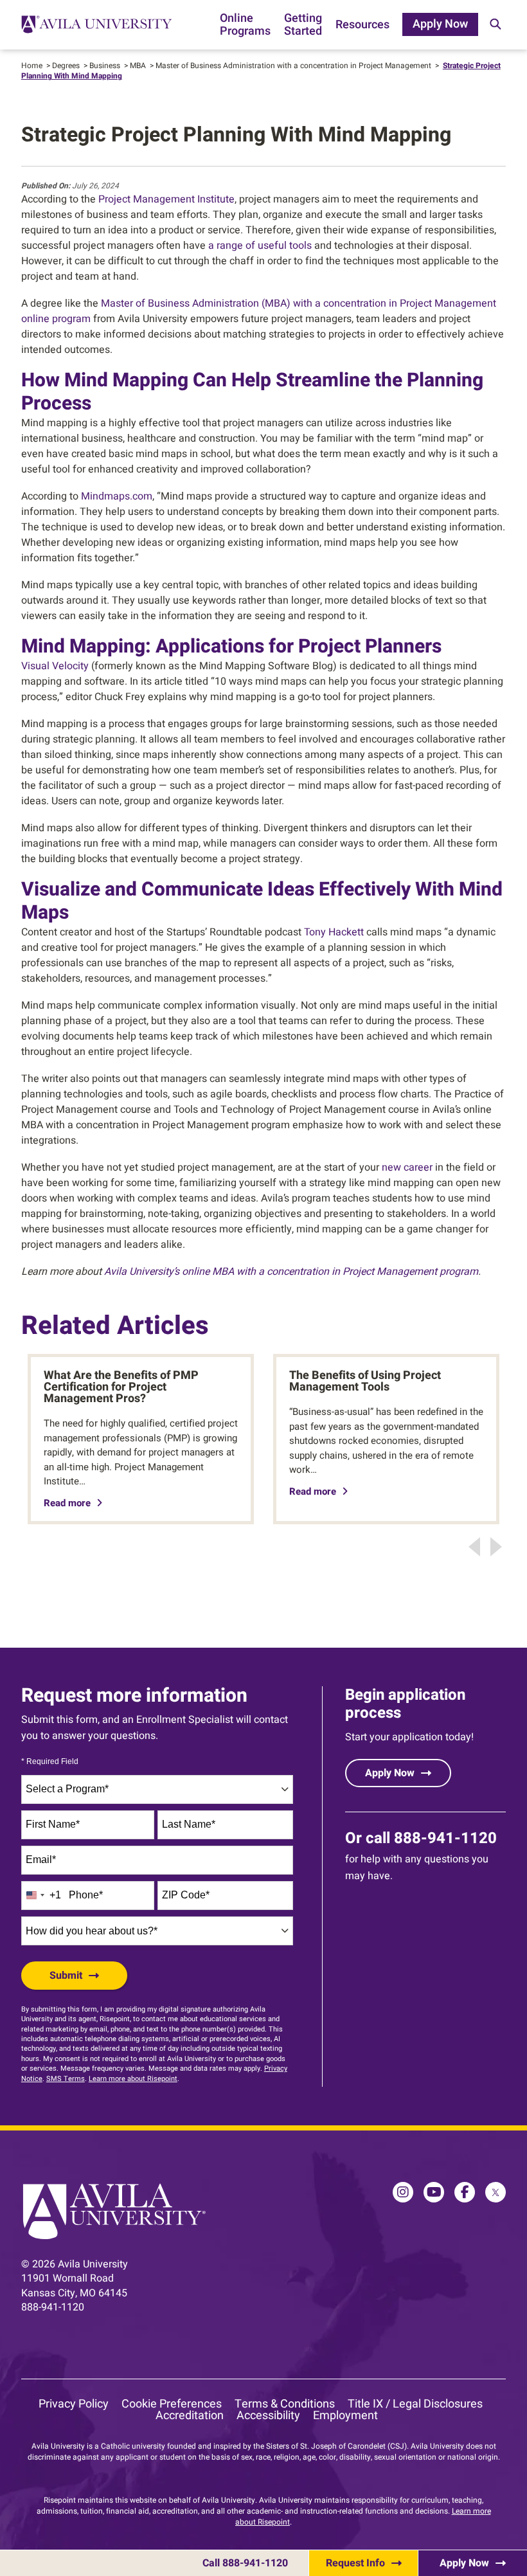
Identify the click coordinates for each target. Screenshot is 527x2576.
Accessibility (268, 2416)
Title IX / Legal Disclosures (415, 2404)
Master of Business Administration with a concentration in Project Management (293, 66)
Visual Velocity (55, 666)
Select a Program (67, 1789)
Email (41, 1860)
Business (105, 66)
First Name (53, 1824)
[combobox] (157, 1789)
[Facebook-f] (465, 2192)
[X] (496, 2192)
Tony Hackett (334, 932)
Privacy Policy (74, 2404)
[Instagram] (403, 2192)
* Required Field (50, 1762)
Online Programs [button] (245, 26)
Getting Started (303, 26)
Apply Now (440, 24)
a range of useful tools (260, 246)
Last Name (189, 1824)
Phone (86, 1895)
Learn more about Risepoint (133, 2079)
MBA (138, 66)
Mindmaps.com (117, 496)
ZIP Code (186, 1895)
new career (407, 1167)
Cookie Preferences (172, 2404)
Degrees (66, 66)
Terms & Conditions (285, 2404)
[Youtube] (434, 2192)
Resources (362, 26)
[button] (495, 25)
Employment (345, 2416)
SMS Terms (66, 2079)
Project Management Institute (166, 199)
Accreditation (190, 2416)
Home (32, 66)
